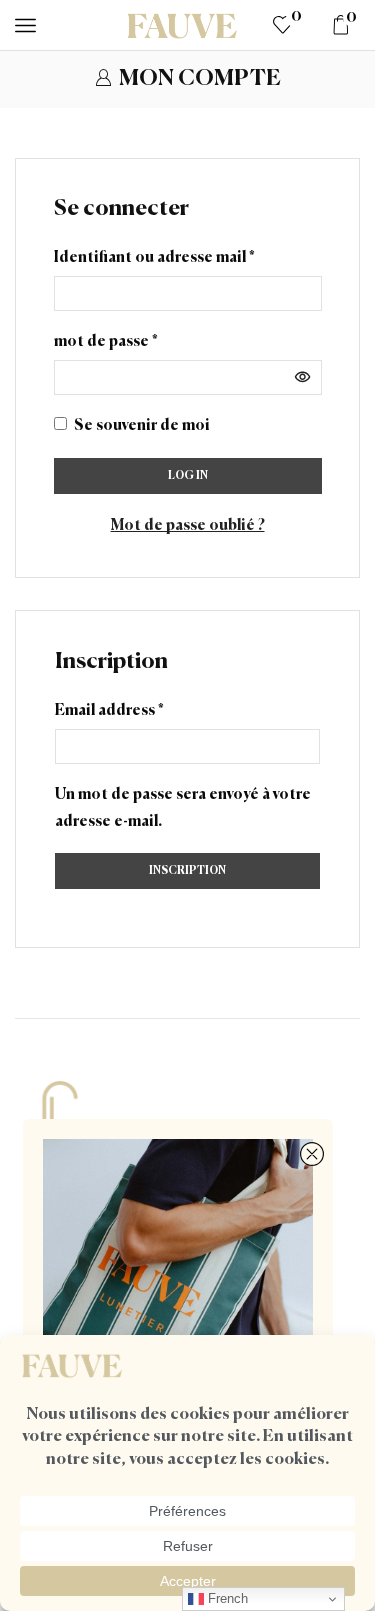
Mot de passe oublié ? (188, 525)
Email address (109, 708)
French (226, 1598)
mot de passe (106, 339)
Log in (188, 475)
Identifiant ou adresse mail (154, 255)
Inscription (187, 870)
